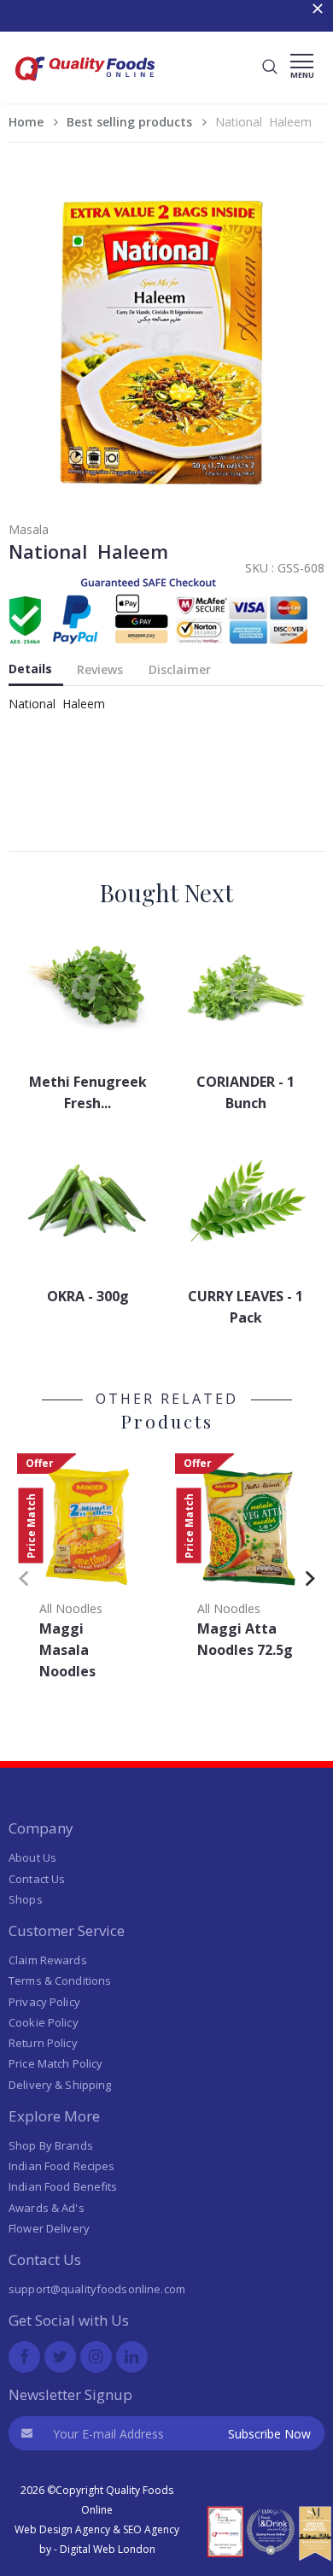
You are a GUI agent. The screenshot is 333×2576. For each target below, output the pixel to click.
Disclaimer (180, 669)
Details (30, 669)
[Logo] (85, 86)
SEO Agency (151, 2529)
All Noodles (71, 1608)
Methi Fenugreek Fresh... (88, 1092)
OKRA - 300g (88, 1296)
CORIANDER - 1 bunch (245, 1092)
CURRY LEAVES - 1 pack (245, 1307)
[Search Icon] (270, 67)
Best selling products (129, 122)
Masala (29, 529)
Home (26, 122)
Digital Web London (108, 2549)
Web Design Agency (62, 2529)
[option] (88, 1572)
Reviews (100, 669)
